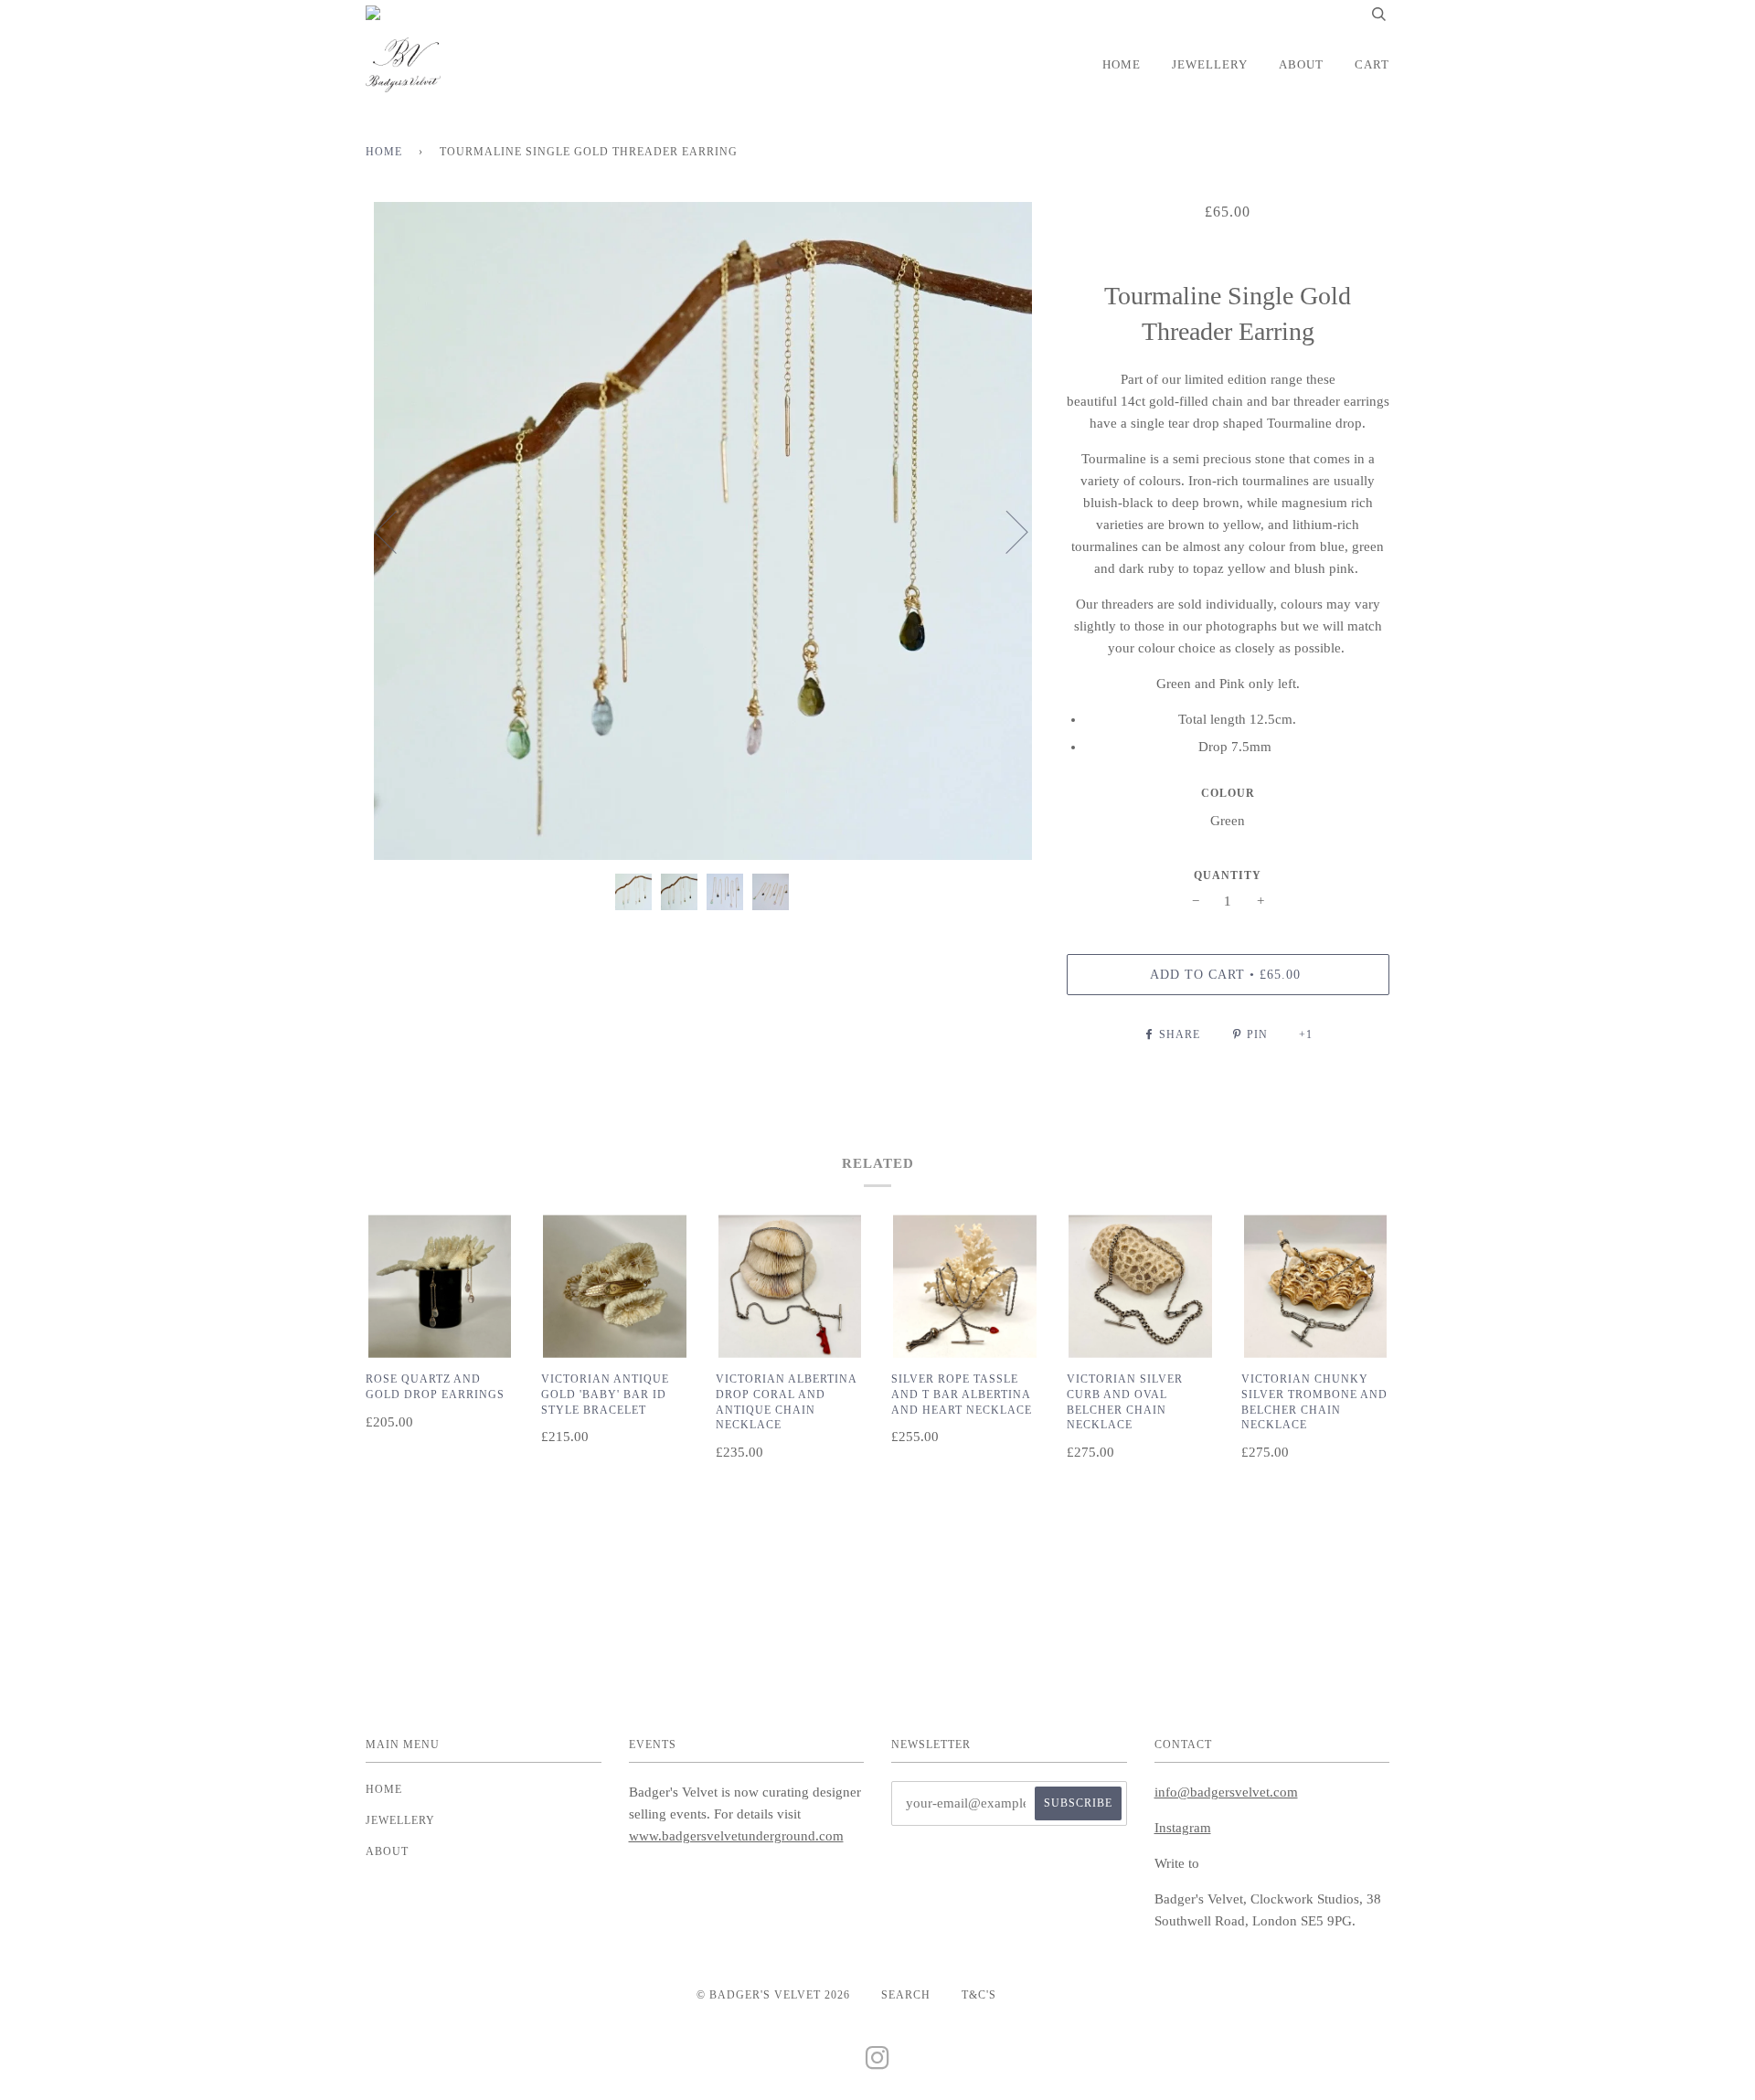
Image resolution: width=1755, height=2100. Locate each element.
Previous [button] (397, 531)
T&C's (979, 1995)
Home (1122, 64)
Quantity (1228, 875)
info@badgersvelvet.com (1226, 1792)
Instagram (1183, 1828)
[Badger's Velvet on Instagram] (878, 2063)
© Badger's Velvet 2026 (773, 1995)
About (1301, 64)
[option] (702, 531)
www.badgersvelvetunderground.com (736, 1836)
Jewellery (1210, 64)
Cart (1372, 64)
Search (906, 1995)
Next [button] (1006, 531)
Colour (1228, 793)
